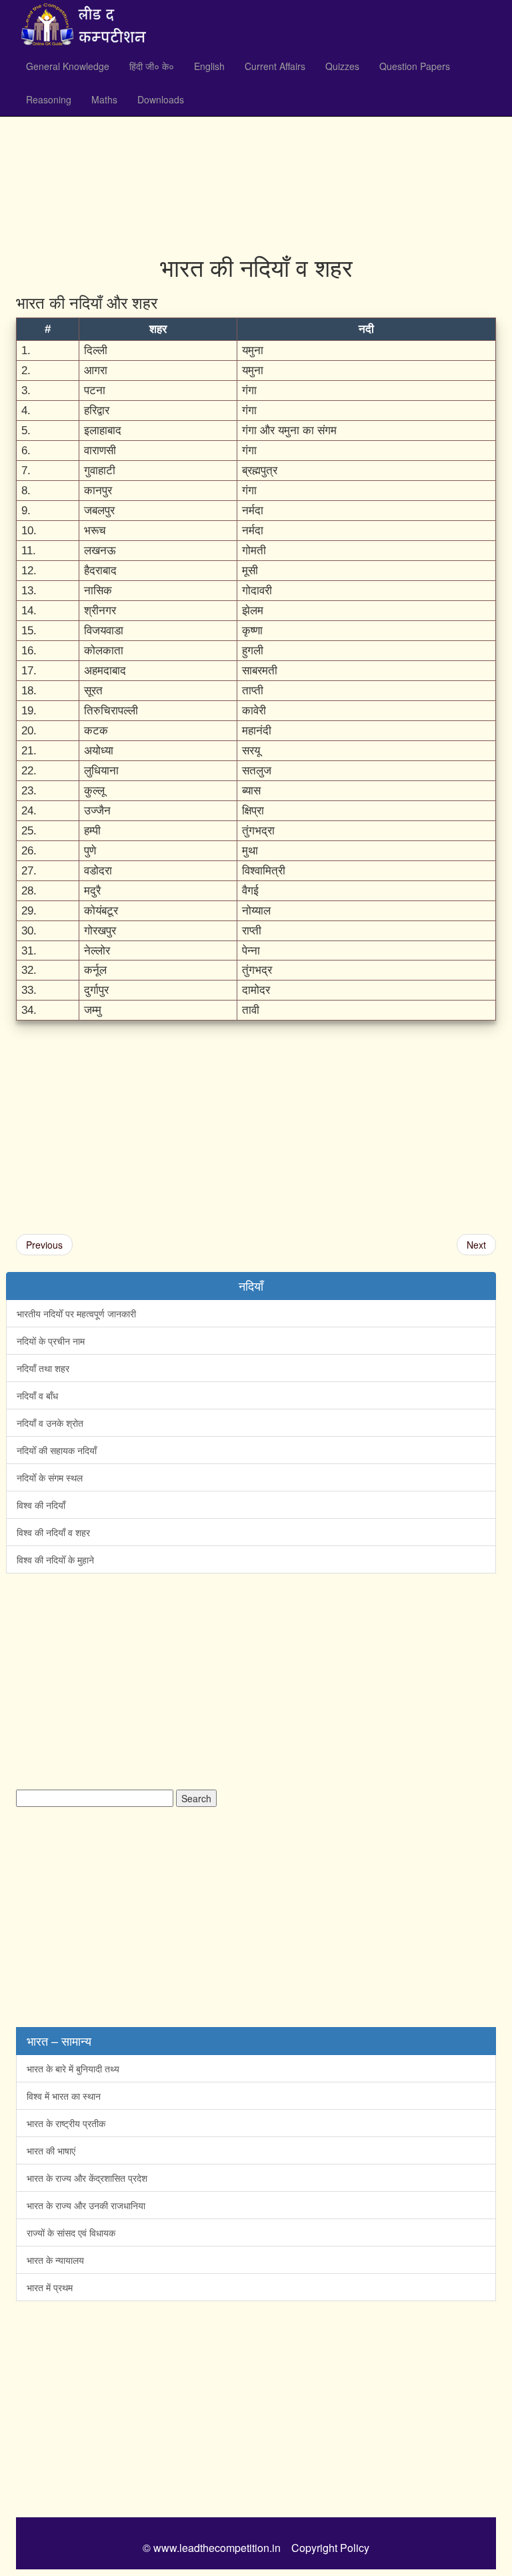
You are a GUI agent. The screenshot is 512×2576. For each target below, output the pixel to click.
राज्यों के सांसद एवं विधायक (71, 2232)
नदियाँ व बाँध (37, 1395)
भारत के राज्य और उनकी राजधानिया (86, 2205)
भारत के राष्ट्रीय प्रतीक (66, 2123)
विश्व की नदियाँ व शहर (53, 1532)
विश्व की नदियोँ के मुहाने (55, 1559)
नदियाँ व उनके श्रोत (50, 1423)
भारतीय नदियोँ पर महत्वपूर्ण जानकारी (76, 1313)
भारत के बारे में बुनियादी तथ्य (73, 2068)
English (209, 66)
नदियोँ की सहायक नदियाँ (57, 1450)
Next (476, 1245)
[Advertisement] (256, 147)
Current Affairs (275, 66)
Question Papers (415, 66)
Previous (44, 1245)
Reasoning (49, 99)
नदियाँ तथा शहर (43, 1368)
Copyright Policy (330, 2548)
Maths (104, 99)
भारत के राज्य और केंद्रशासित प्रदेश (87, 2178)
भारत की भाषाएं (51, 2150)
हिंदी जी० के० (152, 66)
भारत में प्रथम (50, 2287)
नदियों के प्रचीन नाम (51, 1341)
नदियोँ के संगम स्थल (50, 1477)
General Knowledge (68, 66)
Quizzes (342, 66)
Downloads (161, 99)
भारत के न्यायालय (55, 2260)
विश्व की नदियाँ (41, 1505)
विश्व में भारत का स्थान (64, 2096)
